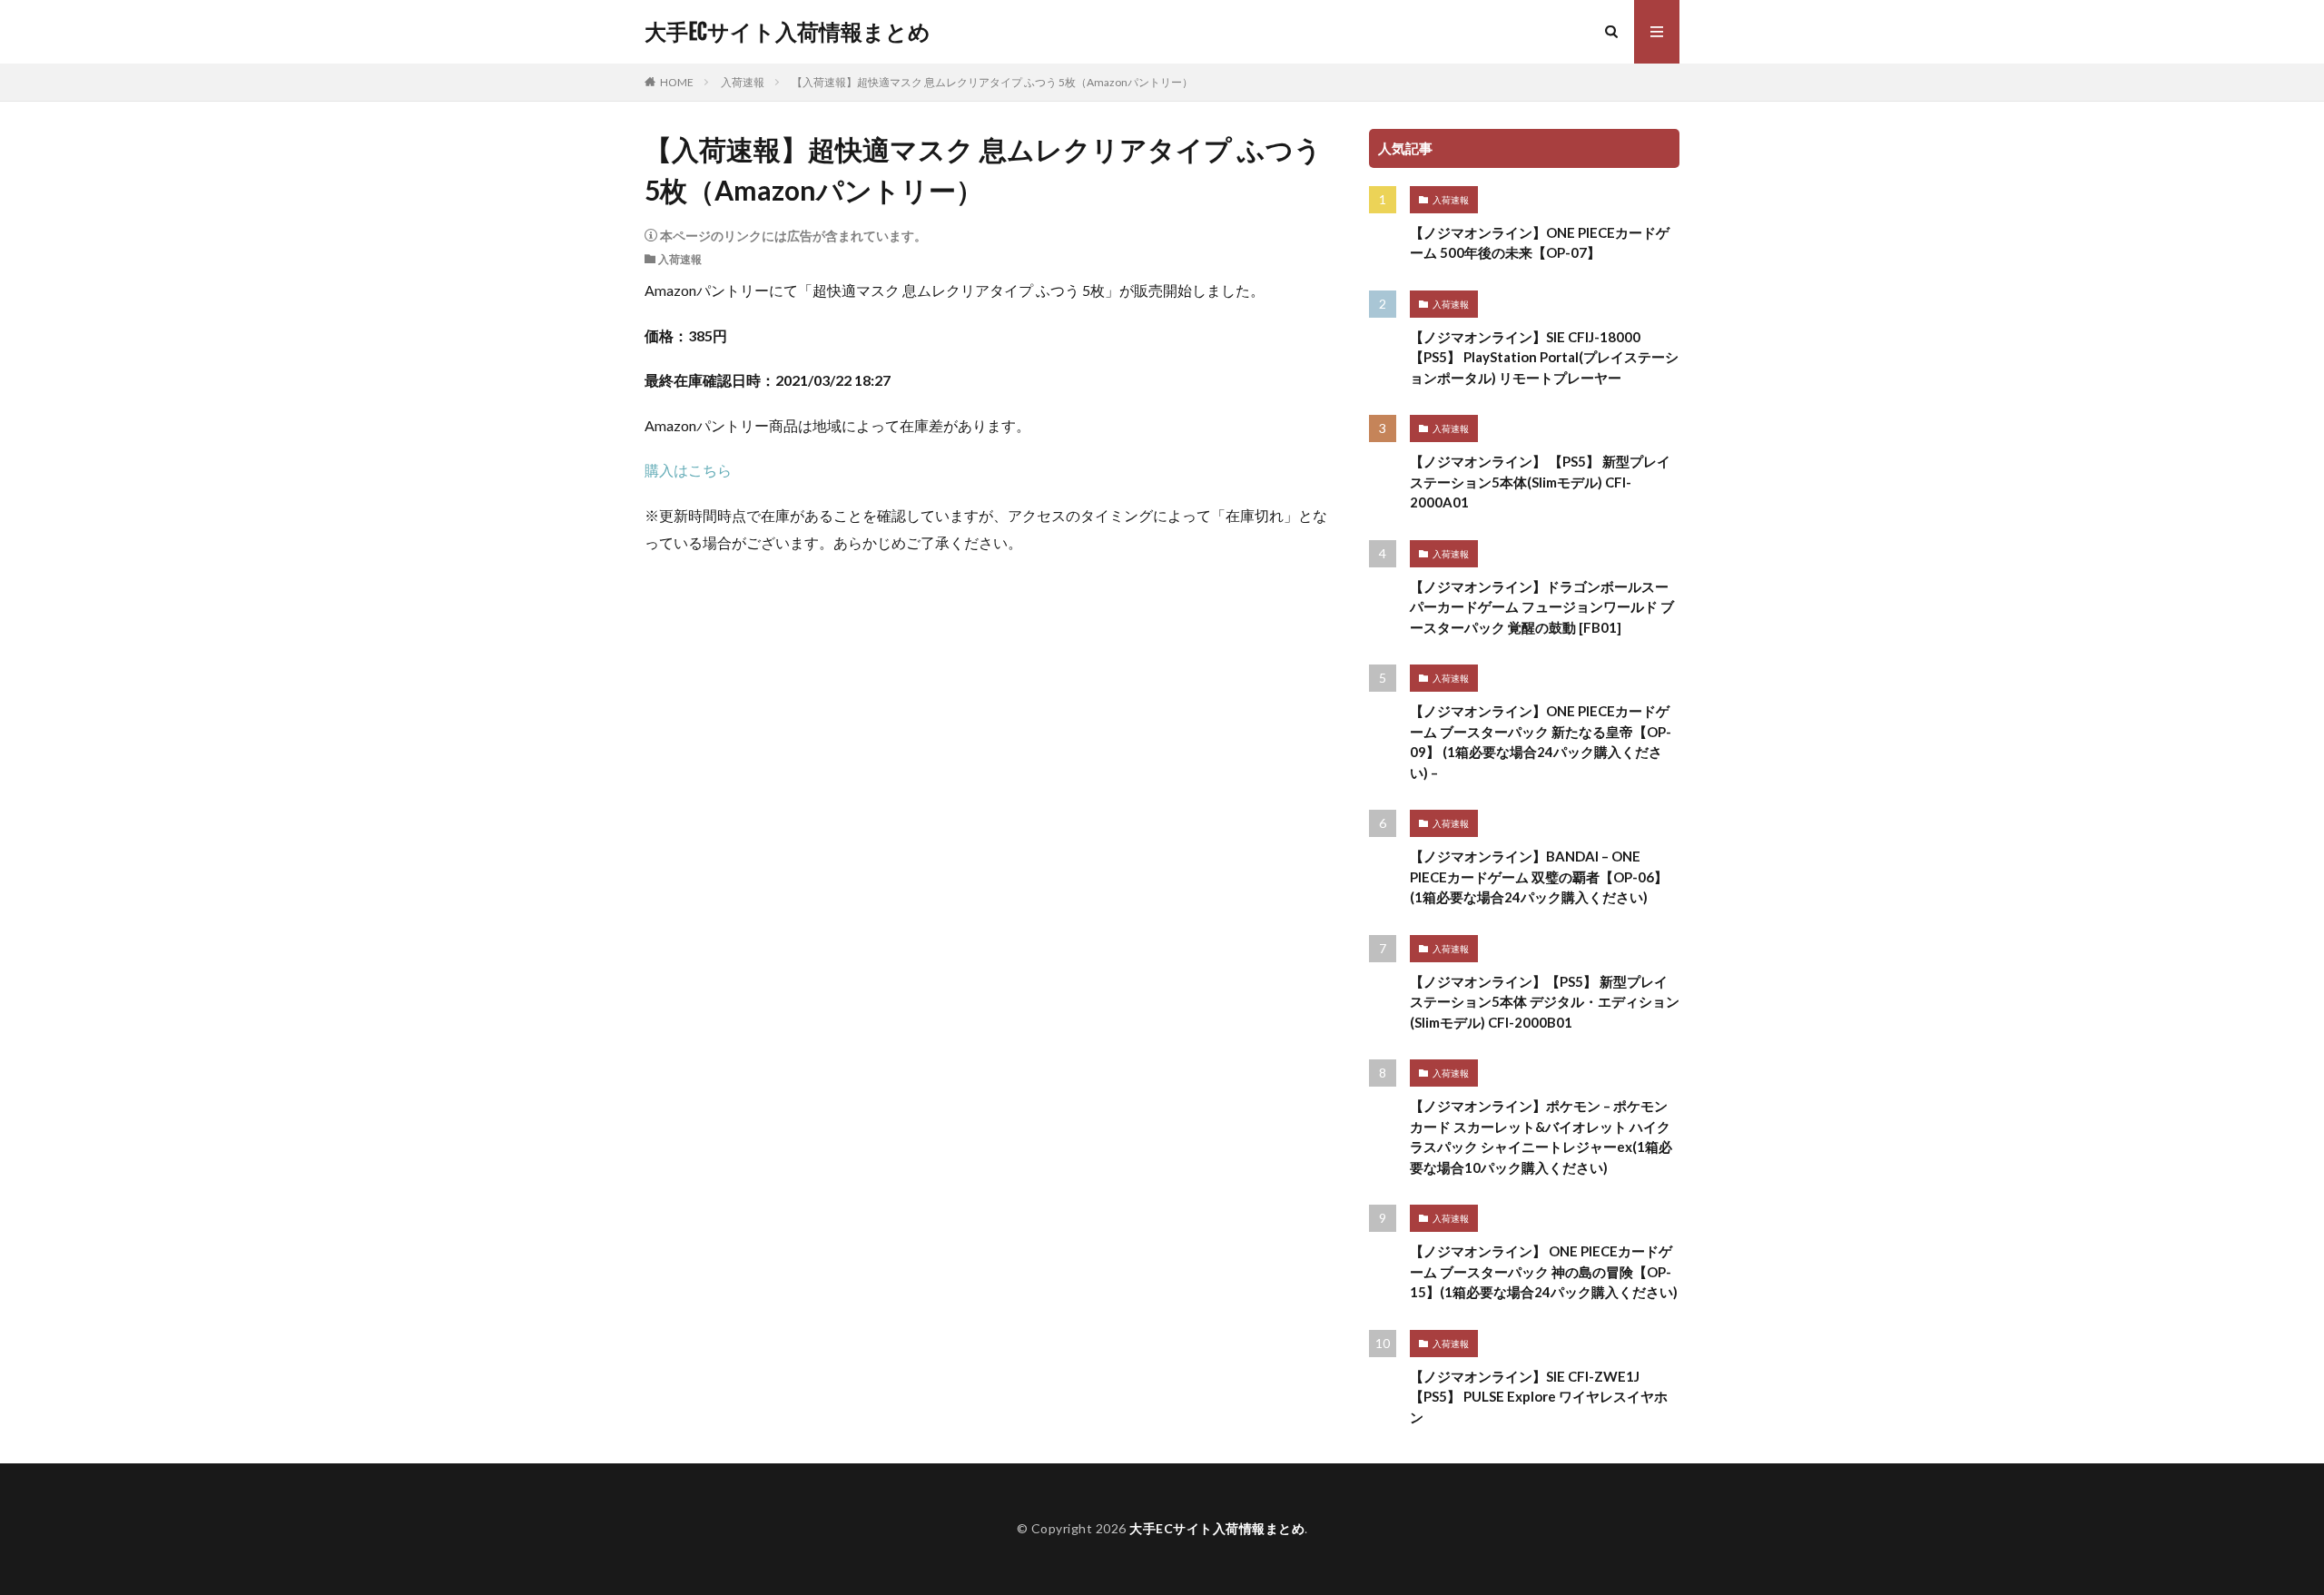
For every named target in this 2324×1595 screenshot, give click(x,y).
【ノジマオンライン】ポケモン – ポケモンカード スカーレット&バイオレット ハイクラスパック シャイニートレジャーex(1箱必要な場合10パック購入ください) (1541, 1137)
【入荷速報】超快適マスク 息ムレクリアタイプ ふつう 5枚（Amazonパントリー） (992, 82)
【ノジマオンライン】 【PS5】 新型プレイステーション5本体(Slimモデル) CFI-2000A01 (1540, 482)
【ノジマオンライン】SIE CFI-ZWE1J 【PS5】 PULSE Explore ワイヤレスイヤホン (1539, 1397)
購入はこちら (688, 470)
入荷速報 (743, 82)
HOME (677, 82)
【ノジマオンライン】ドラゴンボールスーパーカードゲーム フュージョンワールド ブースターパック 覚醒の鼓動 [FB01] (1542, 607)
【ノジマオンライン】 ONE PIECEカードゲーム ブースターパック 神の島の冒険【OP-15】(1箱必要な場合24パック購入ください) (1544, 1271)
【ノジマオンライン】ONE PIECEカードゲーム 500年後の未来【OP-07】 (1540, 243)
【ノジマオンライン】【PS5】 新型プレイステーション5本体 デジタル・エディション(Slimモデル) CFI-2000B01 (1545, 1002)
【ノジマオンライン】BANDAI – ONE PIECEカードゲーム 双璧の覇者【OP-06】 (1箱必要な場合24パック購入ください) (1539, 876)
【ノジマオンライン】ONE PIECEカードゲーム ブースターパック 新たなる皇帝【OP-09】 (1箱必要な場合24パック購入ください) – (1541, 742)
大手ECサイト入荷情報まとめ (788, 32)
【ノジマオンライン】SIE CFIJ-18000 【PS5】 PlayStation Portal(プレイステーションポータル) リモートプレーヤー (1544, 357)
